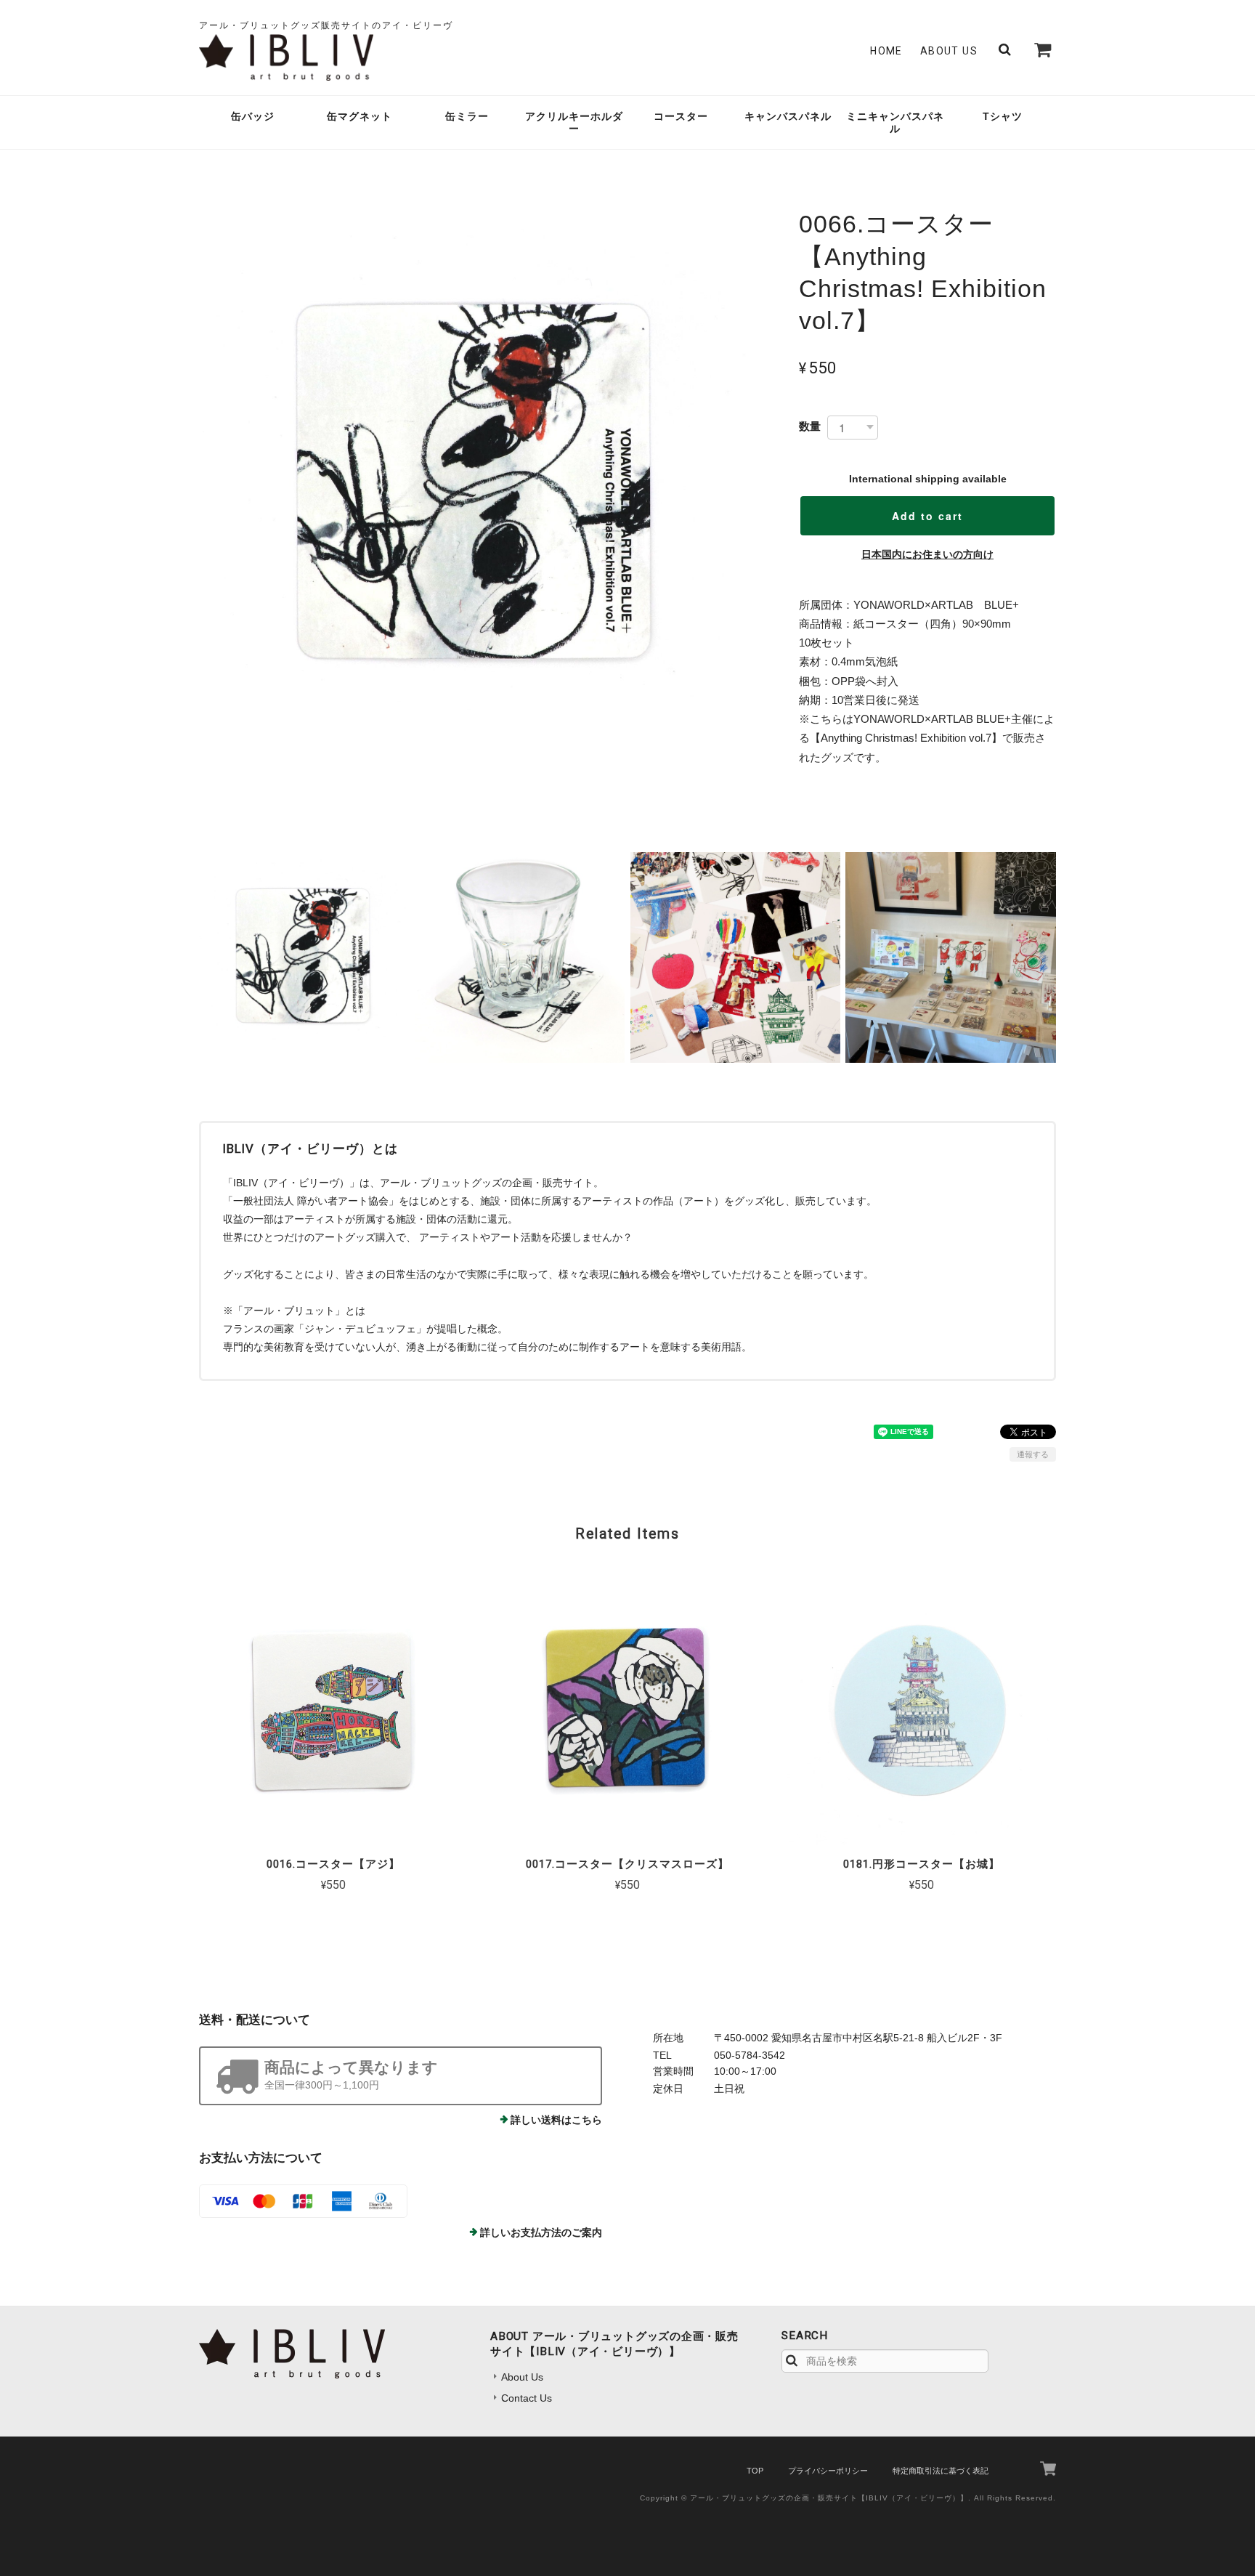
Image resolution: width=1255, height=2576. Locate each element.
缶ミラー (467, 116)
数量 (810, 426)
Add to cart (927, 516)
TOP (755, 2471)
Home (886, 51)
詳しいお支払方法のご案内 (541, 2232)
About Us (949, 51)
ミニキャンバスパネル (895, 122)
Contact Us (527, 2398)
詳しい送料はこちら (556, 2120)
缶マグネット (360, 116)
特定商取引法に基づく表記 (941, 2471)
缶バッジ (253, 116)
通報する (1033, 1454)
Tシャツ (1003, 116)
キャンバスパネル (788, 116)
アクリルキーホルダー (574, 122)
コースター (681, 116)
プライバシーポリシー (828, 2471)
